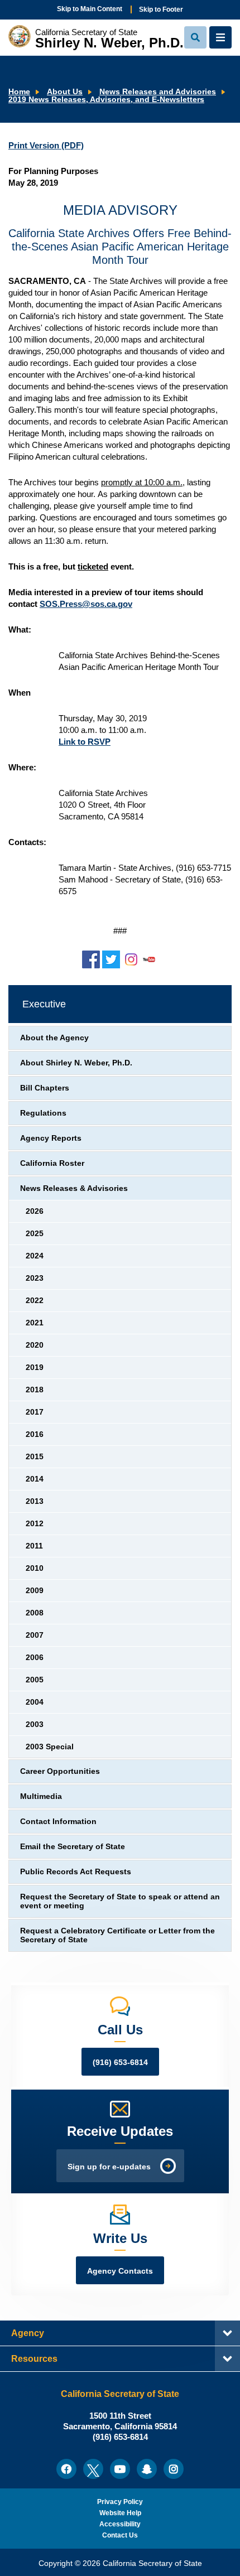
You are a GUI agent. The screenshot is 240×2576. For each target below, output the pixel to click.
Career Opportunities (60, 1771)
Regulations (43, 1113)
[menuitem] (66, 2469)
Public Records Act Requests (76, 1872)
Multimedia (41, 1796)
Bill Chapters (45, 1088)
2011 (34, 1546)
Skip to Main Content (90, 9)
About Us (65, 92)
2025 (35, 1234)
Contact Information (58, 1822)
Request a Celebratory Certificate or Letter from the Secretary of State (117, 1935)
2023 (35, 1278)
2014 (35, 1479)
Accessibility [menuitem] (120, 2524)
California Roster (52, 1163)
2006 (35, 1658)
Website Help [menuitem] (120, 2513)
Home (19, 92)
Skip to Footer (161, 9)
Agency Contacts (120, 2271)
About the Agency (54, 1038)
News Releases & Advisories (74, 1188)
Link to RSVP (85, 742)
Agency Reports (51, 1138)
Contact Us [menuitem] (120, 2535)
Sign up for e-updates (109, 2167)
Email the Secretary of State (73, 1847)
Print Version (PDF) (46, 145)
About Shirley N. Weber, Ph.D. (76, 1063)
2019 (35, 1367)
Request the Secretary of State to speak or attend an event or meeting (120, 1901)
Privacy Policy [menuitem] (120, 2502)
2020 (35, 1345)
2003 (35, 1724)
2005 (35, 1680)
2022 (35, 1301)
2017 (35, 1412)
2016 (35, 1434)
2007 (35, 1635)
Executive (44, 1004)
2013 (35, 1501)
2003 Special (50, 1747)
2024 (35, 1256)
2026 (35, 1211)
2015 (35, 1457)
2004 (35, 1702)
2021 (35, 1323)
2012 (35, 1524)
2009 (35, 1591)
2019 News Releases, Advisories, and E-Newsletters (106, 100)
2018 (35, 1390)
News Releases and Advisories (158, 92)
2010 (35, 1568)
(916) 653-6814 (120, 2063)
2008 (35, 1613)
